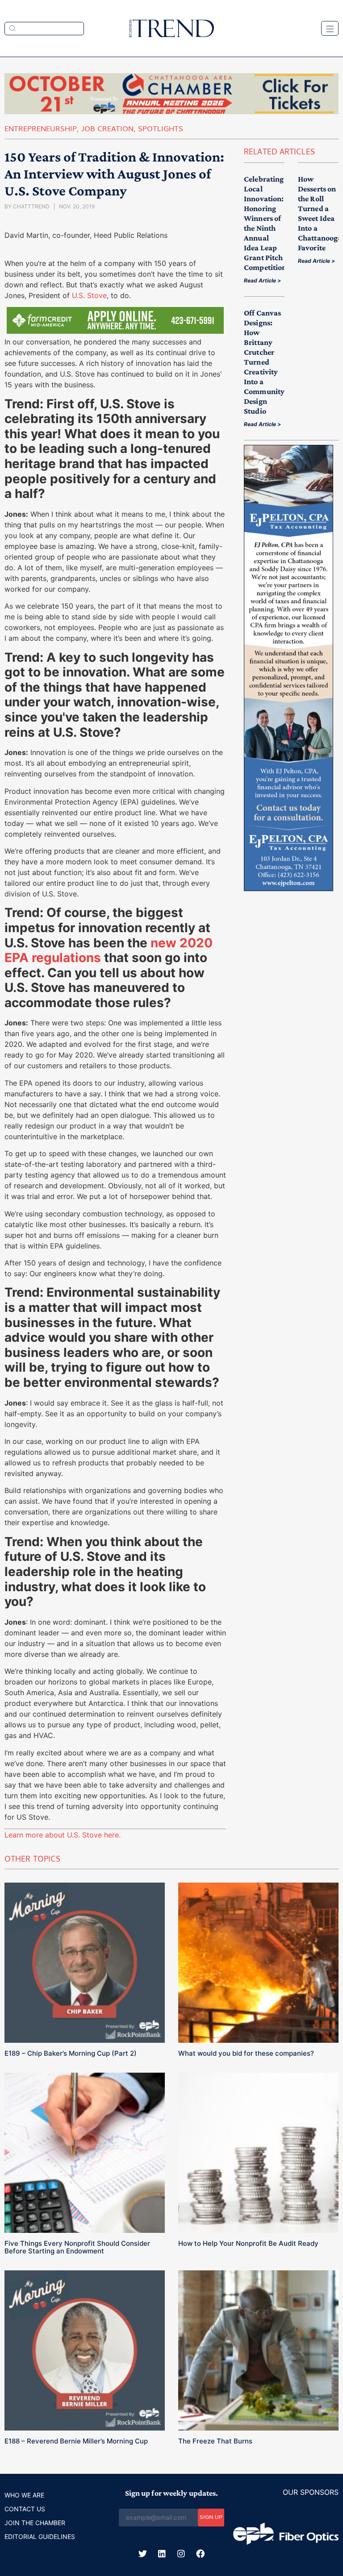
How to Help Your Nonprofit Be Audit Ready (248, 2243)
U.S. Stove (89, 295)
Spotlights (161, 130)
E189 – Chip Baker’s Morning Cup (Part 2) (71, 2053)
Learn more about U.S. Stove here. (63, 1835)
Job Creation (107, 130)
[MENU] (330, 28)
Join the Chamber (35, 2523)
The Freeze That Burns (215, 2441)
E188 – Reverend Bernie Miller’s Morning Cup (76, 2441)
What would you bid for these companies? (246, 2053)
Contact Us (25, 2509)
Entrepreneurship (41, 130)
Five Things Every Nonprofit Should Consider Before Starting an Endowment (77, 2247)
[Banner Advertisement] (289, 888)
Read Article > (262, 280)
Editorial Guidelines (40, 2537)
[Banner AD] (171, 112)
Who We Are (24, 2495)
